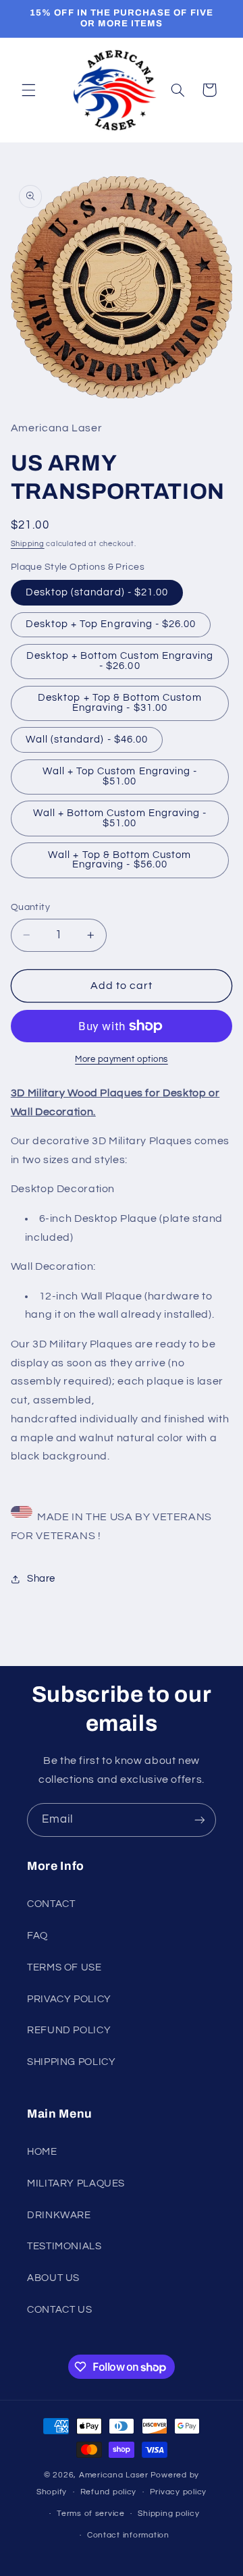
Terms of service (91, 2514)
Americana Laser (114, 2475)
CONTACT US (59, 2310)
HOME (42, 2152)
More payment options (122, 1059)
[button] (28, 90)
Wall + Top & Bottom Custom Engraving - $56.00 (119, 860)
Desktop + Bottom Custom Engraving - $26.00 (120, 661)
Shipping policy (168, 2514)
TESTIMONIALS (64, 2246)
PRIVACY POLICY (69, 1999)
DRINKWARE (59, 2215)
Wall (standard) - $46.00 (87, 740)
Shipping (28, 544)
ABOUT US (53, 2278)
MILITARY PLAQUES (76, 2183)
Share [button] (41, 1579)
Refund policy (109, 2492)
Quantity (30, 907)
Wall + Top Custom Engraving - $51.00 (120, 776)
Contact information (128, 2535)
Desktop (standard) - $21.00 (97, 592)
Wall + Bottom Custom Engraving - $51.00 (120, 818)
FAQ (37, 1936)
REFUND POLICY (69, 2030)
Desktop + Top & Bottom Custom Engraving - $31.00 (119, 703)
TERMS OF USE (64, 1967)
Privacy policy (178, 2492)
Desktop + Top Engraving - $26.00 (111, 624)
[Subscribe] (200, 1820)
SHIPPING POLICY (71, 2062)
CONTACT (51, 1904)
